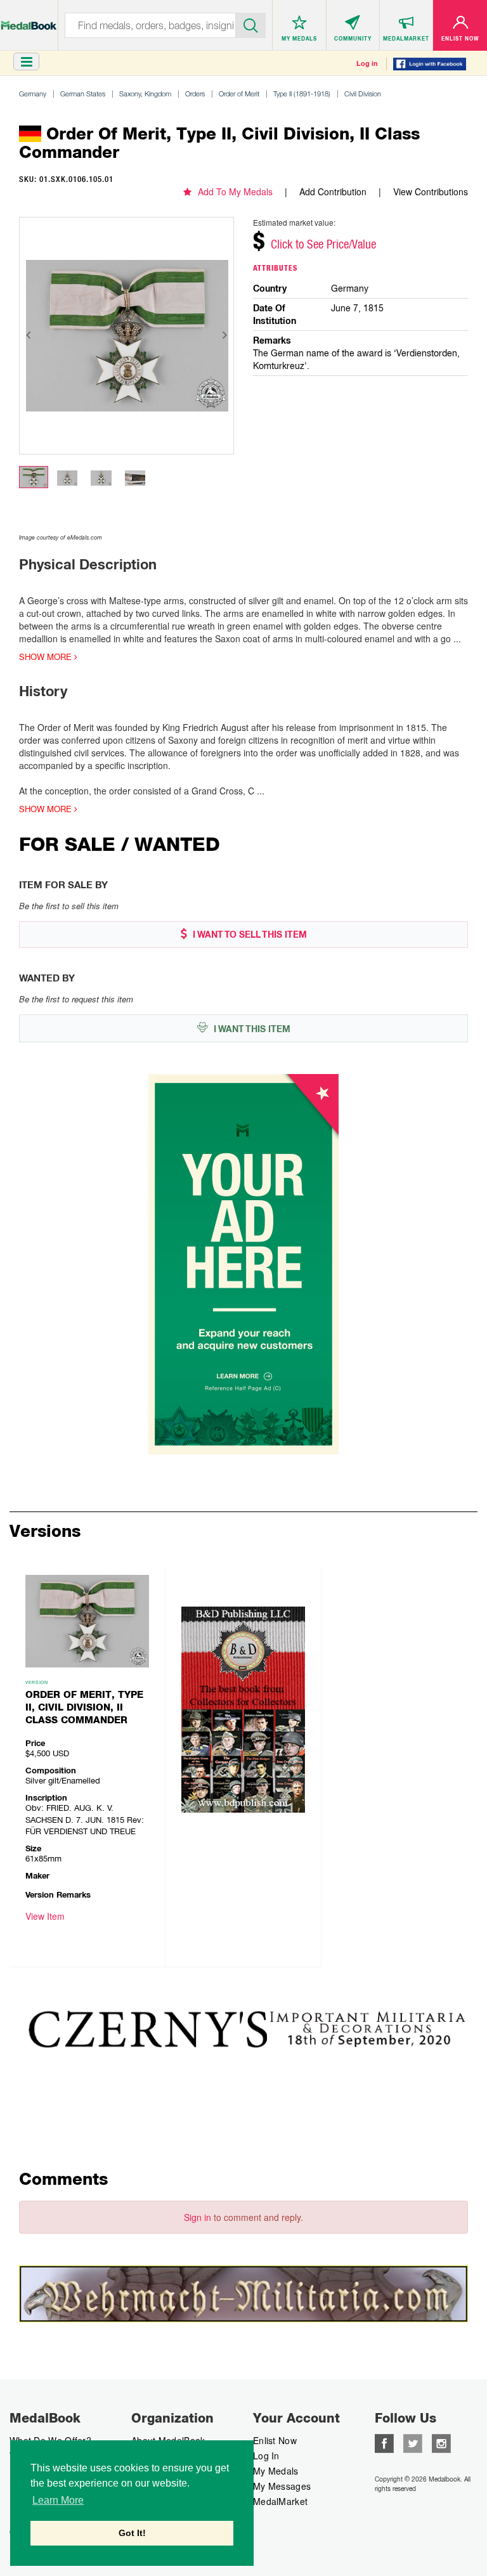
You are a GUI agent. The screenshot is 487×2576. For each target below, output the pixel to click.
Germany (33, 94)
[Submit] (251, 24)
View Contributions (431, 191)
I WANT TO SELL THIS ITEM (249, 935)
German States (83, 94)
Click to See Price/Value (323, 244)
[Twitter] (413, 2442)
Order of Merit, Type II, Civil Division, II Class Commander (84, 1707)
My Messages (282, 2486)
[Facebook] (384, 2442)
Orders (195, 94)
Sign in (198, 2217)
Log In (266, 2456)
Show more (47, 657)
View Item (45, 1916)
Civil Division (363, 94)
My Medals (276, 2471)
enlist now (275, 2440)
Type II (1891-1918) (302, 94)
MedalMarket (280, 2501)
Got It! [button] (132, 2533)
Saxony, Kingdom (145, 94)
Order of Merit (239, 94)
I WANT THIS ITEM (251, 1029)
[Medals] (29, 19)
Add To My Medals (235, 191)
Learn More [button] (58, 2500)
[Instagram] (441, 2442)
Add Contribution (333, 191)
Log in (367, 63)
